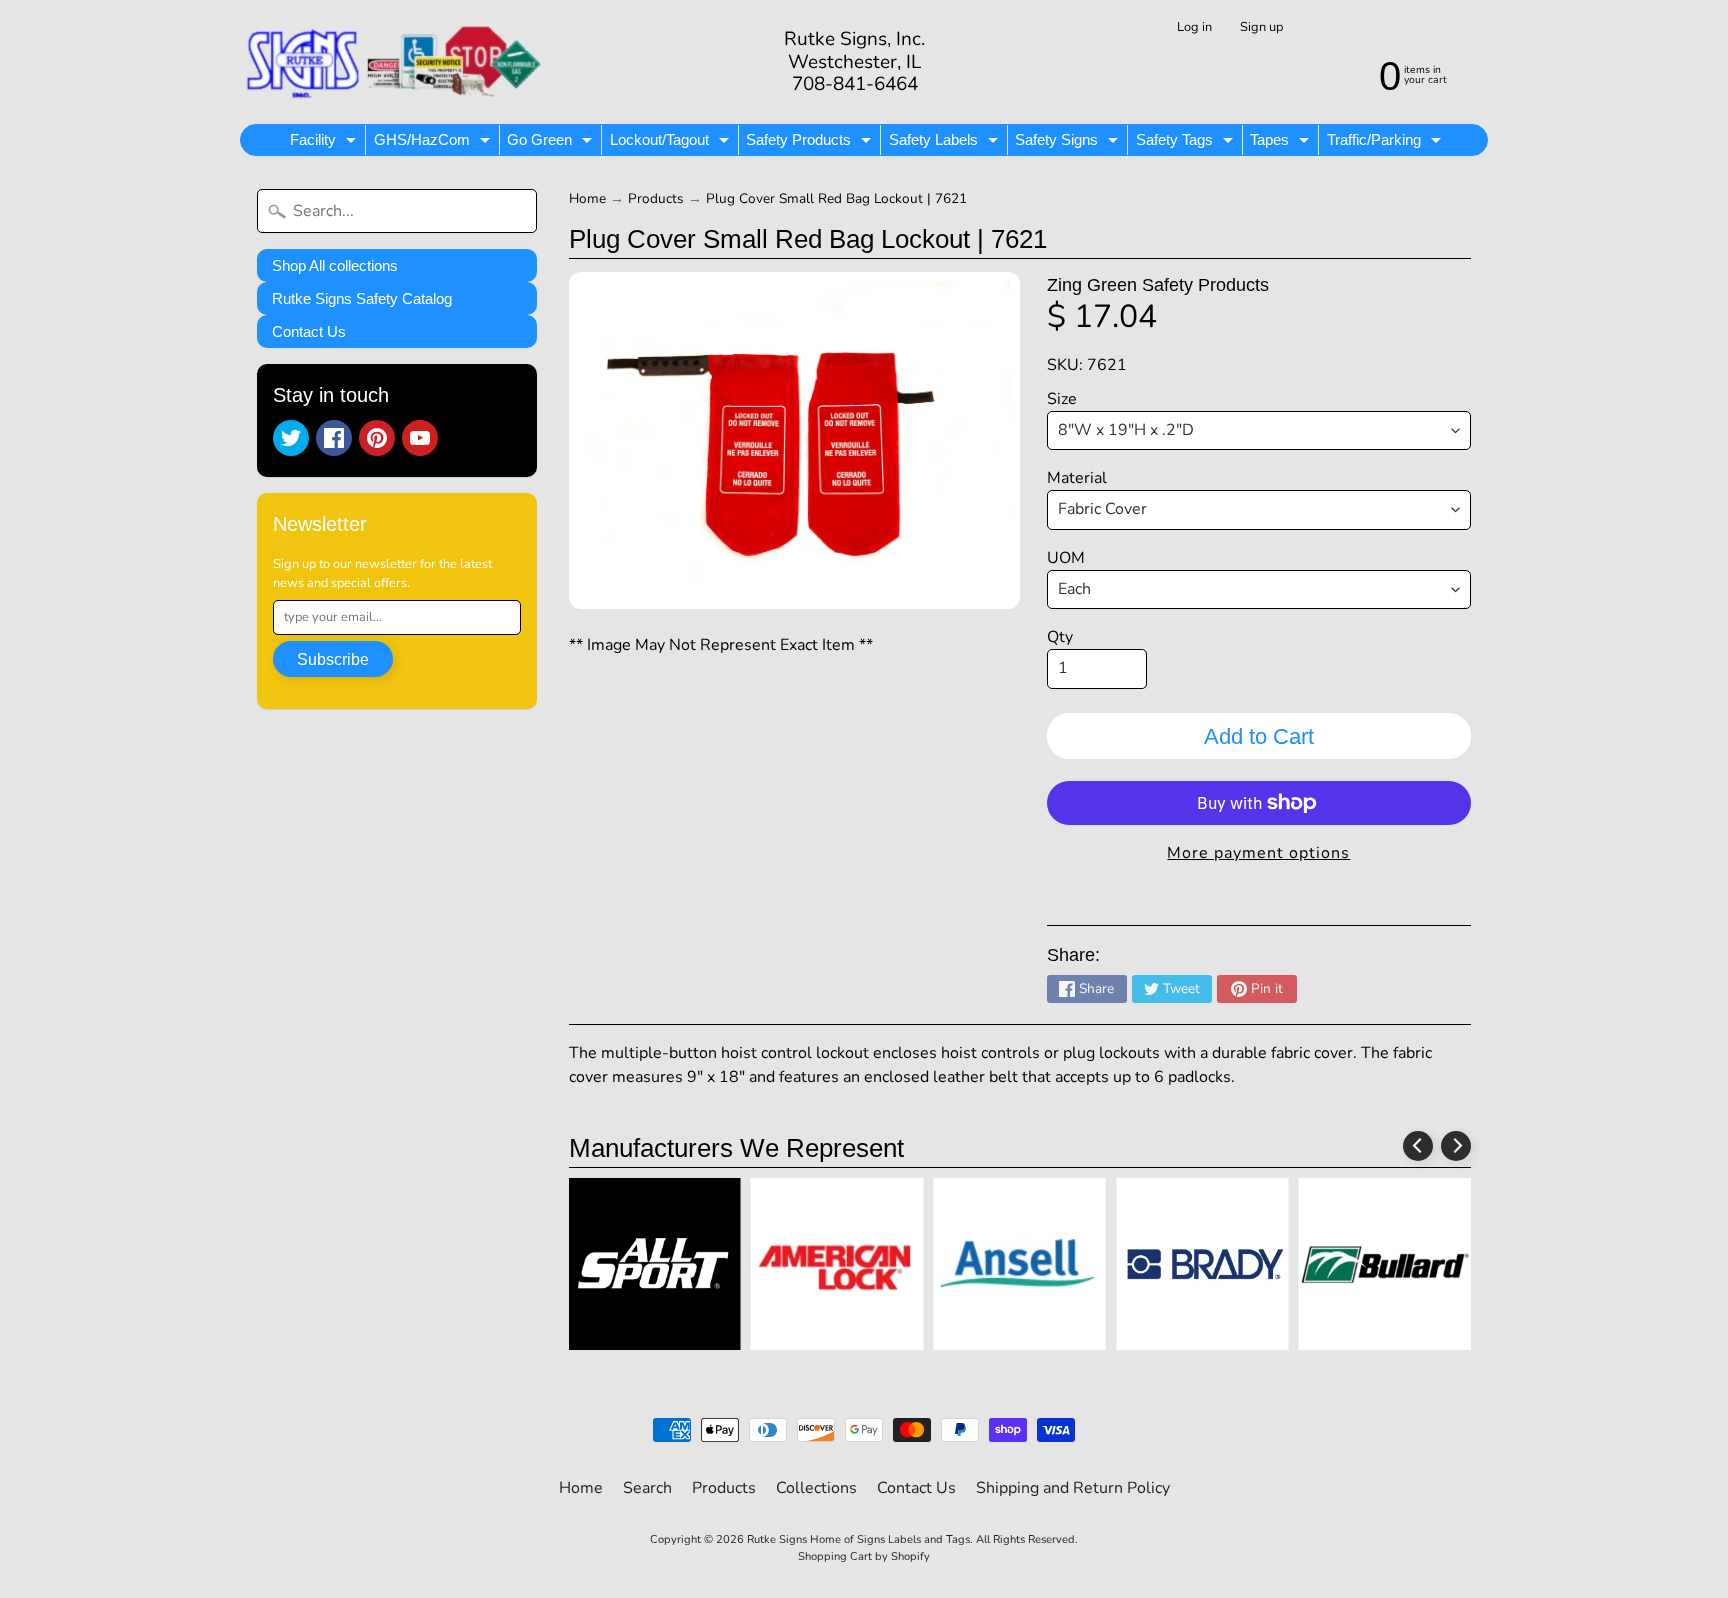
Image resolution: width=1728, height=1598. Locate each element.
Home (587, 198)
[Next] (1456, 1146)
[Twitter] (291, 438)
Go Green (552, 143)
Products (656, 198)
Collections (816, 1488)
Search (647, 1488)
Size (1062, 399)
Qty (1060, 637)
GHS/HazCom (434, 143)
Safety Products (811, 143)
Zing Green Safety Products (1158, 285)
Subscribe (333, 659)
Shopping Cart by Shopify (864, 1556)
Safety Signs (1069, 143)
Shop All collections (335, 265)
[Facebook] (334, 438)
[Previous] (1418, 1146)
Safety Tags (1187, 143)
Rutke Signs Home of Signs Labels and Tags (858, 1539)
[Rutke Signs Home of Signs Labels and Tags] (395, 62)
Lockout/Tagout (672, 143)
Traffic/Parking (1386, 143)
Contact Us (309, 331)
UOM (1066, 558)
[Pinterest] (377, 438)
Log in (1194, 27)
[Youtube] (420, 438)
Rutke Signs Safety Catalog (362, 298)
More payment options (1258, 853)
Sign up (1261, 27)
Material (1077, 478)
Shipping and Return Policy (1073, 1488)
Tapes (1282, 143)
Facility (325, 143)
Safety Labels (946, 143)
